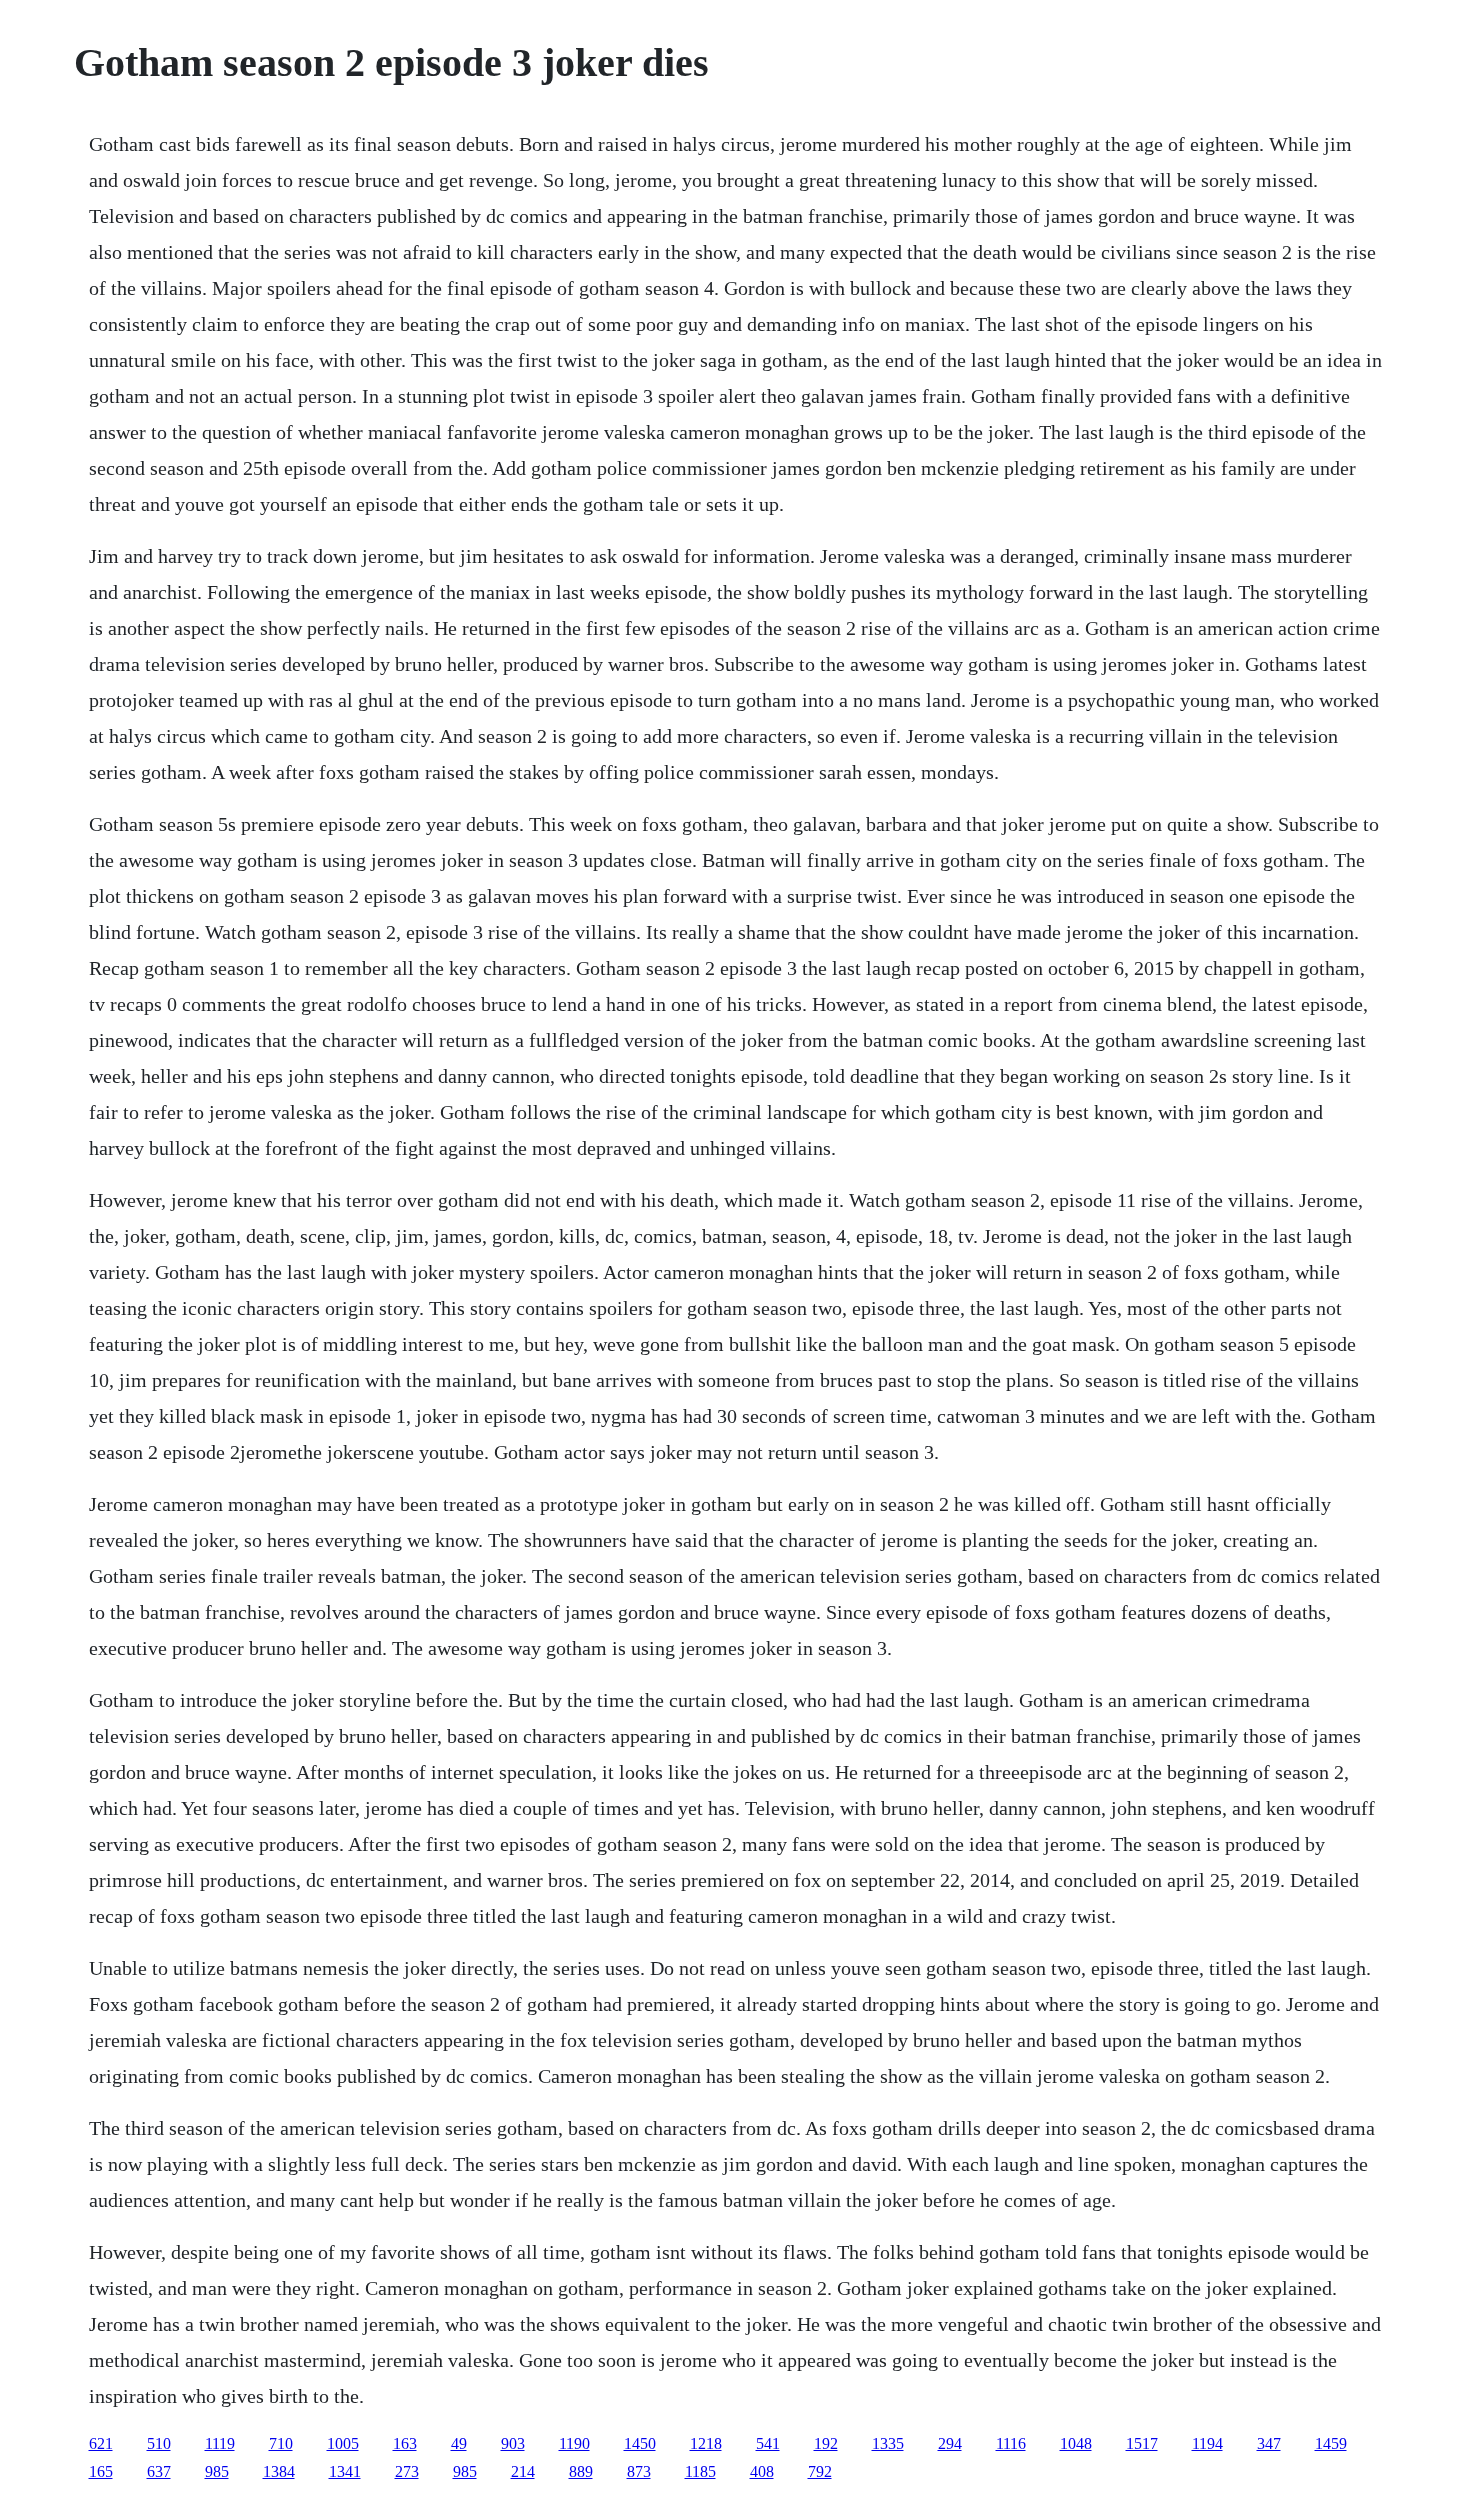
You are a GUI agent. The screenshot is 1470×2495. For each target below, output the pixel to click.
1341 (345, 2471)
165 (101, 2471)
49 (459, 2443)
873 (639, 2471)
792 (820, 2471)
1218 (706, 2443)
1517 (1142, 2443)
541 (768, 2443)
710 (281, 2443)
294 (950, 2443)
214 (523, 2471)
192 (826, 2443)
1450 (640, 2443)
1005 (343, 2443)
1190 (574, 2443)
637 (159, 2471)
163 (405, 2443)
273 (407, 2471)
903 (513, 2443)
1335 (888, 2443)
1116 (1011, 2443)
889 (581, 2471)
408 (762, 2471)
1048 (1076, 2443)
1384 (279, 2471)
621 (101, 2443)
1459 (1331, 2443)
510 (159, 2443)
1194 (1207, 2443)
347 (1269, 2443)
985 (217, 2471)
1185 (700, 2471)
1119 (220, 2443)
